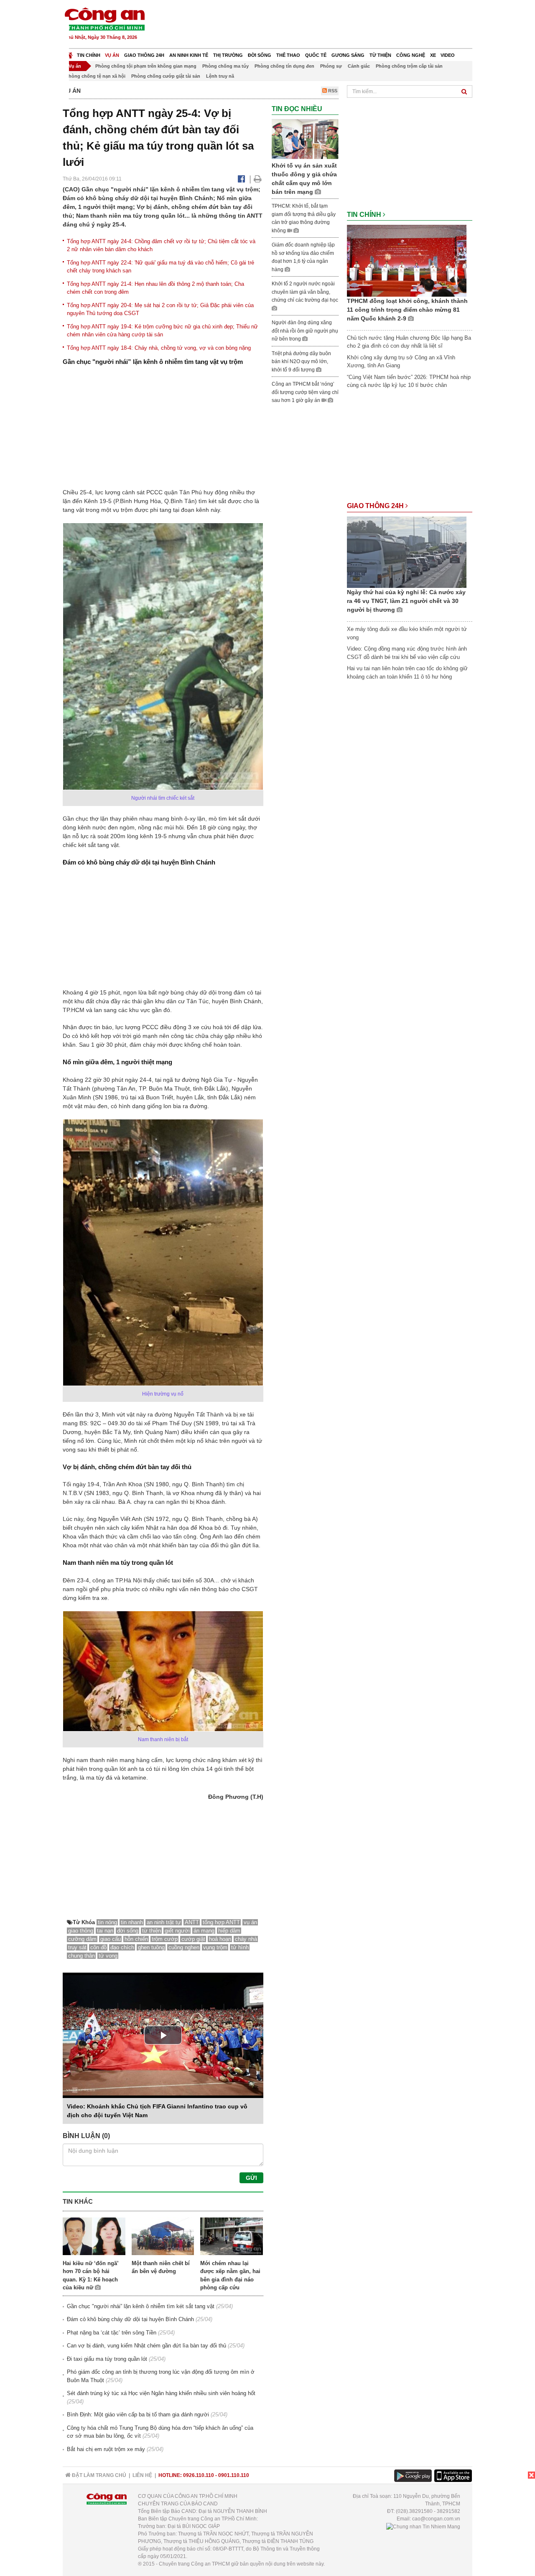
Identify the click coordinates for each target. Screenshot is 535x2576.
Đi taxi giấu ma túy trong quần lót (107, 2359)
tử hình (240, 1947)
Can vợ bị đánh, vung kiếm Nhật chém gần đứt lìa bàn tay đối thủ (146, 2346)
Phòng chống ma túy (225, 66)
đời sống (128, 1931)
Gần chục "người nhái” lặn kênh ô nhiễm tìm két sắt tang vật (141, 2306)
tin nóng (107, 1922)
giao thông (81, 1931)
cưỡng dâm (82, 1939)
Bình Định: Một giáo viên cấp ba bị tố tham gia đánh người (138, 2415)
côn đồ (98, 1947)
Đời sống (260, 55)
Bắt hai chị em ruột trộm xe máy (106, 2449)
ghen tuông (151, 1947)
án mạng (204, 1931)
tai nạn (105, 1931)
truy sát (77, 1947)
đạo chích (122, 1947)
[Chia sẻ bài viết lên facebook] (241, 179)
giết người (177, 1931)
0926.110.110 (199, 2475)
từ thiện (152, 1931)
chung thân (82, 1956)
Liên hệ (142, 2475)
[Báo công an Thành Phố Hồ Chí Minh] (104, 19)
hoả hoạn (220, 1939)
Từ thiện (380, 55)
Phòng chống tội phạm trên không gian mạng (146, 66)
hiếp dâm (229, 1931)
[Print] (258, 179)
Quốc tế (316, 55)
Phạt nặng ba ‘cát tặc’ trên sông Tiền (112, 2333)
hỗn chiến (136, 1939)
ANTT (192, 1922)
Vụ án (112, 55)
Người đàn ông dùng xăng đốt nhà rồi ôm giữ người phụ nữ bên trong (305, 331)
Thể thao (288, 55)
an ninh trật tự (164, 1922)
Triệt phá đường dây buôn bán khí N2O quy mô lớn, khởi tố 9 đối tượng (301, 362)
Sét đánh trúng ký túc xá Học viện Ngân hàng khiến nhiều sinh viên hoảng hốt (161, 2393)
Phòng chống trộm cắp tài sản (409, 66)
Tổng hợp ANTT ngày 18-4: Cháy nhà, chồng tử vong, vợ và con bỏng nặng (159, 348)
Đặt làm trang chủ (98, 2475)
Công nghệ (411, 55)
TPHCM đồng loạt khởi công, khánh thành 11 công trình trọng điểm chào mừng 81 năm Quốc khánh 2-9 (407, 310)
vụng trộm (215, 1947)
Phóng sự (331, 66)
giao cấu (111, 1939)
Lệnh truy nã (220, 76)
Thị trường (228, 55)
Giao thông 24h (144, 55)
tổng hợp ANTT (221, 1922)
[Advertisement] (321, 25)
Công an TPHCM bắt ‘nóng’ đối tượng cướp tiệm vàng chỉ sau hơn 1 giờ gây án (305, 392)
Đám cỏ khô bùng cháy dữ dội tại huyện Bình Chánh (130, 2319)
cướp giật (193, 1939)
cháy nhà (246, 1939)
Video (448, 55)
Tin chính (89, 55)
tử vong (108, 1956)
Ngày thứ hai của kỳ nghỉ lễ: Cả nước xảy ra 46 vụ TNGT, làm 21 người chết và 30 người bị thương (406, 601)
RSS (332, 91)
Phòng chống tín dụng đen (284, 66)
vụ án (250, 1922)
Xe (433, 55)
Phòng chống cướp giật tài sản (166, 76)
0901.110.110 (234, 2475)
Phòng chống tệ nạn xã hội (96, 76)
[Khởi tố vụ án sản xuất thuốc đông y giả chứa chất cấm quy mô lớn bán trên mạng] (305, 139)
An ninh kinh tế (189, 55)
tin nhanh (132, 1922)
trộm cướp (165, 1939)
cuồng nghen (184, 1947)
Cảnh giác (359, 66)
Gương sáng (348, 55)
